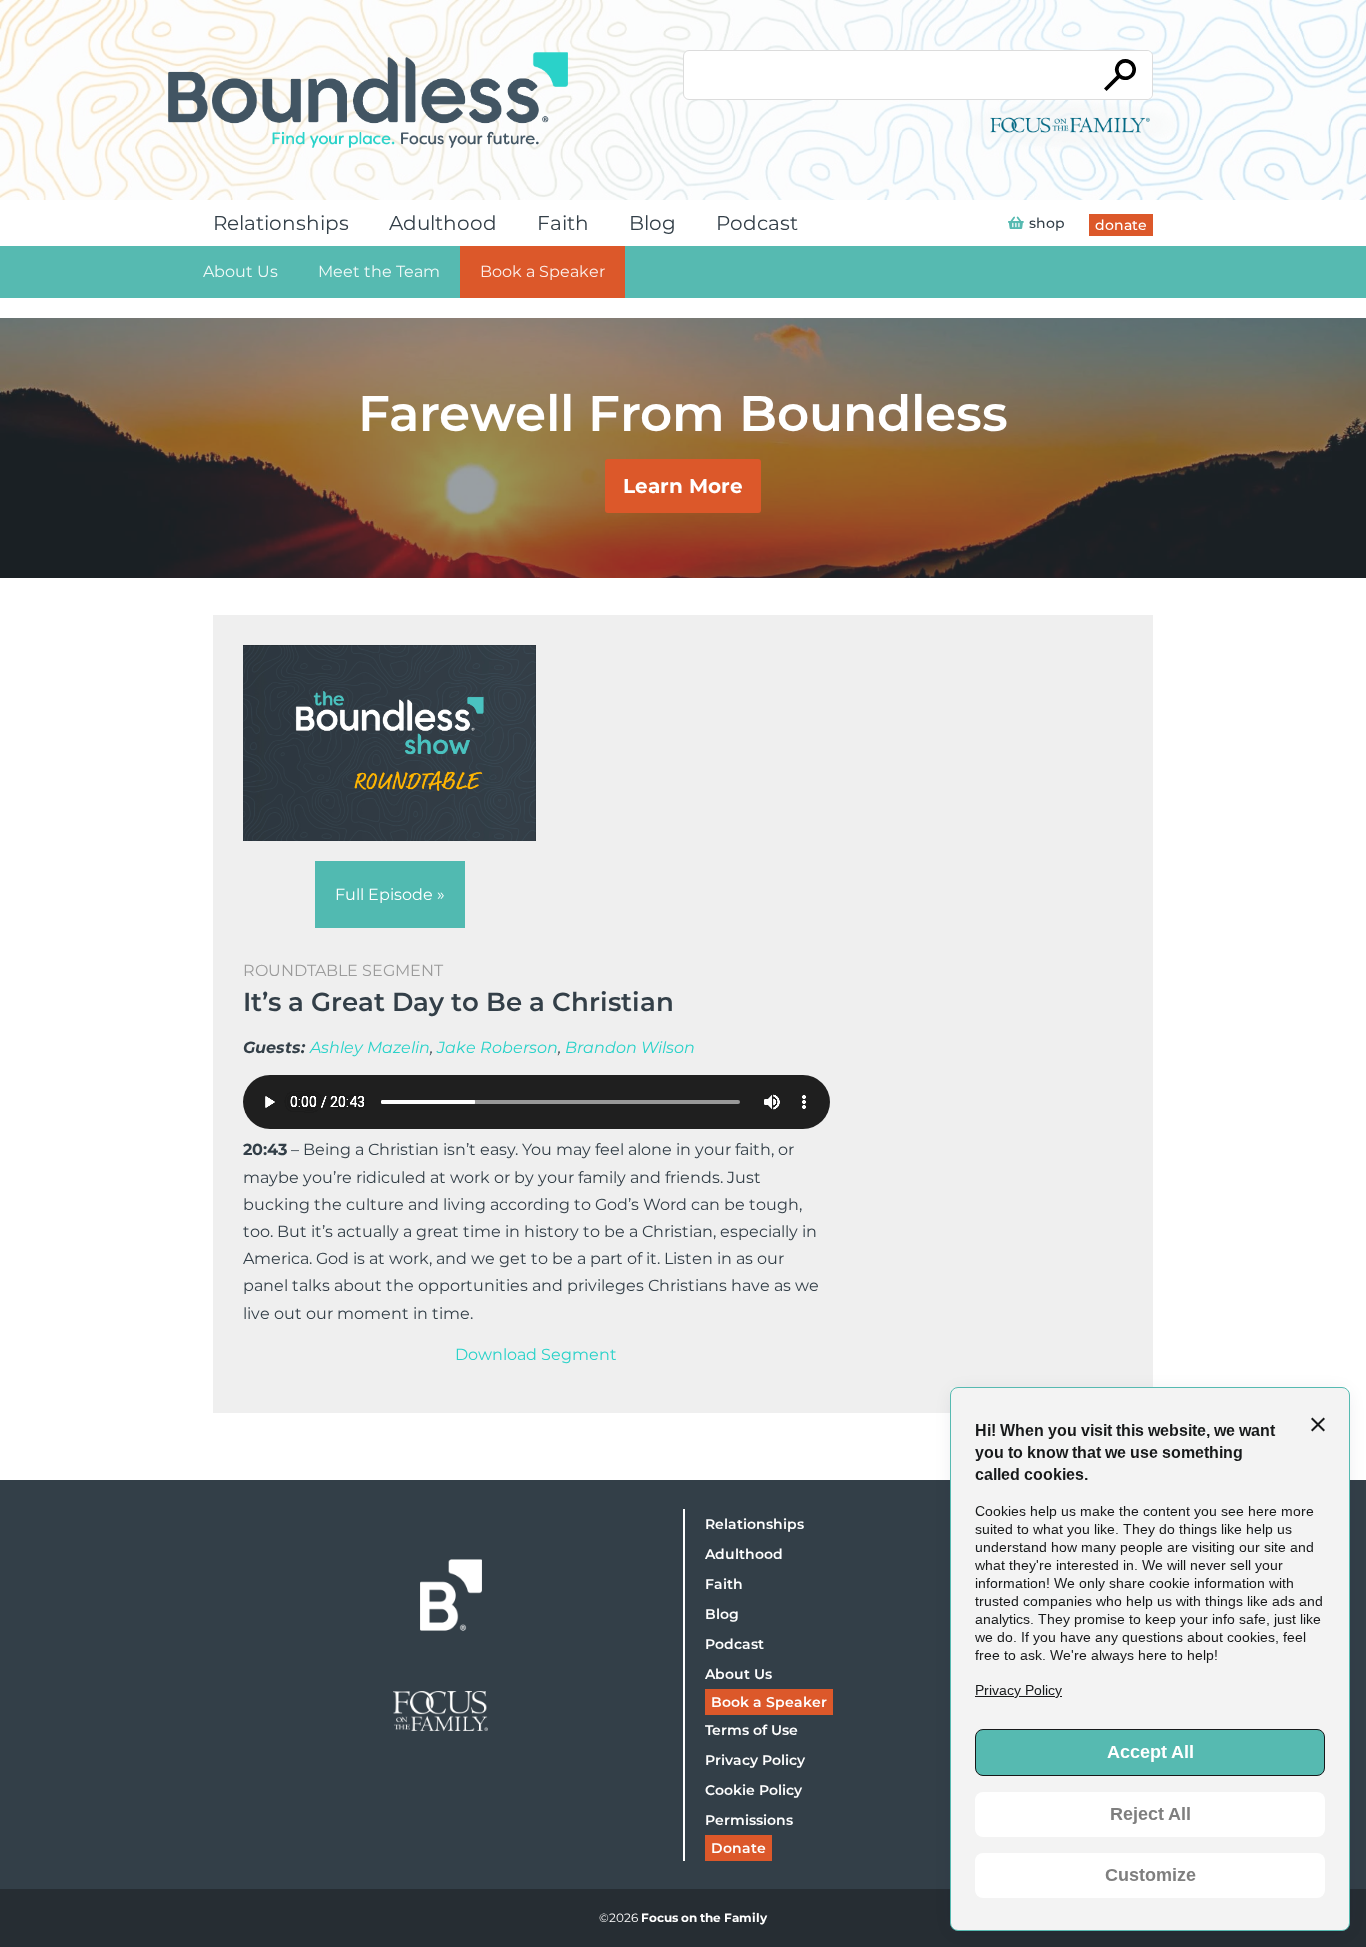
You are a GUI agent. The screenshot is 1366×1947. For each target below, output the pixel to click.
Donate (738, 1848)
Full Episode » (390, 894)
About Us (240, 271)
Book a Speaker (542, 271)
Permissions (749, 1820)
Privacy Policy (755, 1760)
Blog (652, 223)
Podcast (757, 223)
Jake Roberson (497, 1047)
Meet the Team (379, 271)
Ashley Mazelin (370, 1047)
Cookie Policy (753, 1790)
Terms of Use (751, 1730)
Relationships (281, 223)
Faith (563, 223)
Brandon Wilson (630, 1047)
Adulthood (443, 223)
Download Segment (536, 1354)
